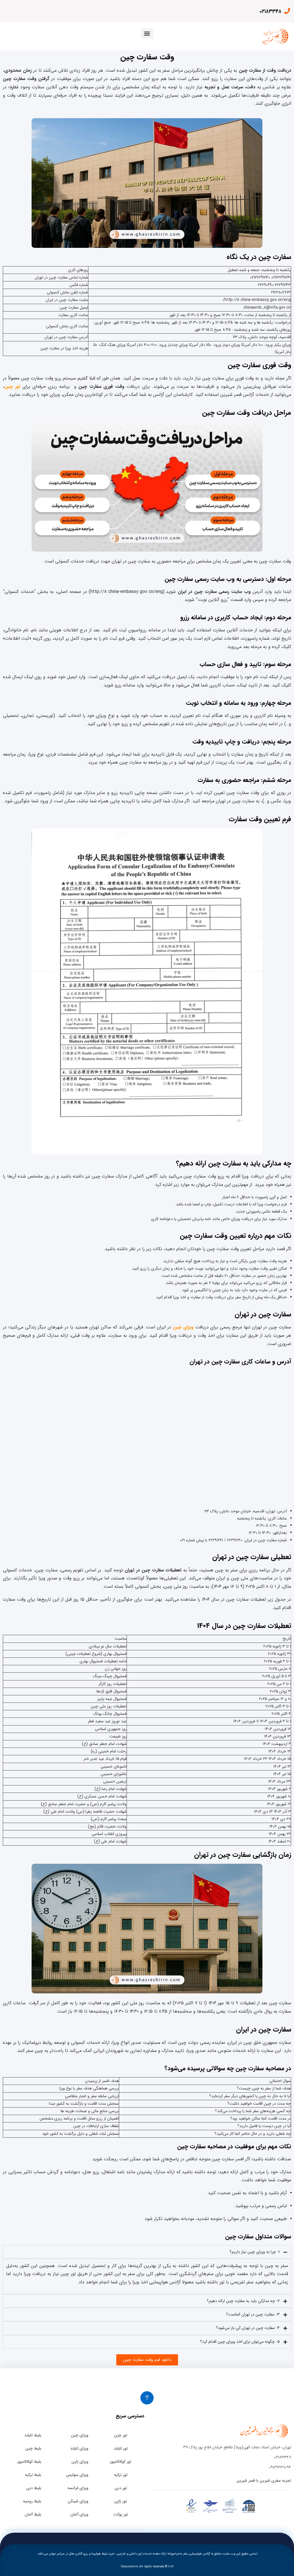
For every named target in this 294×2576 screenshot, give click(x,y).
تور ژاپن (121, 2501)
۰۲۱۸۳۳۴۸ (270, 11)
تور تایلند (121, 2448)
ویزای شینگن (78, 2501)
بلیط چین (33, 2448)
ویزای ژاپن (80, 2462)
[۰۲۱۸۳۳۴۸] (287, 11)
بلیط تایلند (33, 2435)
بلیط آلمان (33, 2514)
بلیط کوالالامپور (29, 2462)
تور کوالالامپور (121, 2462)
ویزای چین (183, 1327)
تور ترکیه (121, 2475)
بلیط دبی (34, 2488)
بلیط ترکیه (33, 2475)
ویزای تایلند (79, 2448)
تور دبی (121, 2488)
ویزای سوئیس (77, 2475)
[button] (147, 33)
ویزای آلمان (79, 2514)
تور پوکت (121, 2514)
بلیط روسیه (32, 2501)
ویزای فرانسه (78, 2488)
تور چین (121, 2435)
